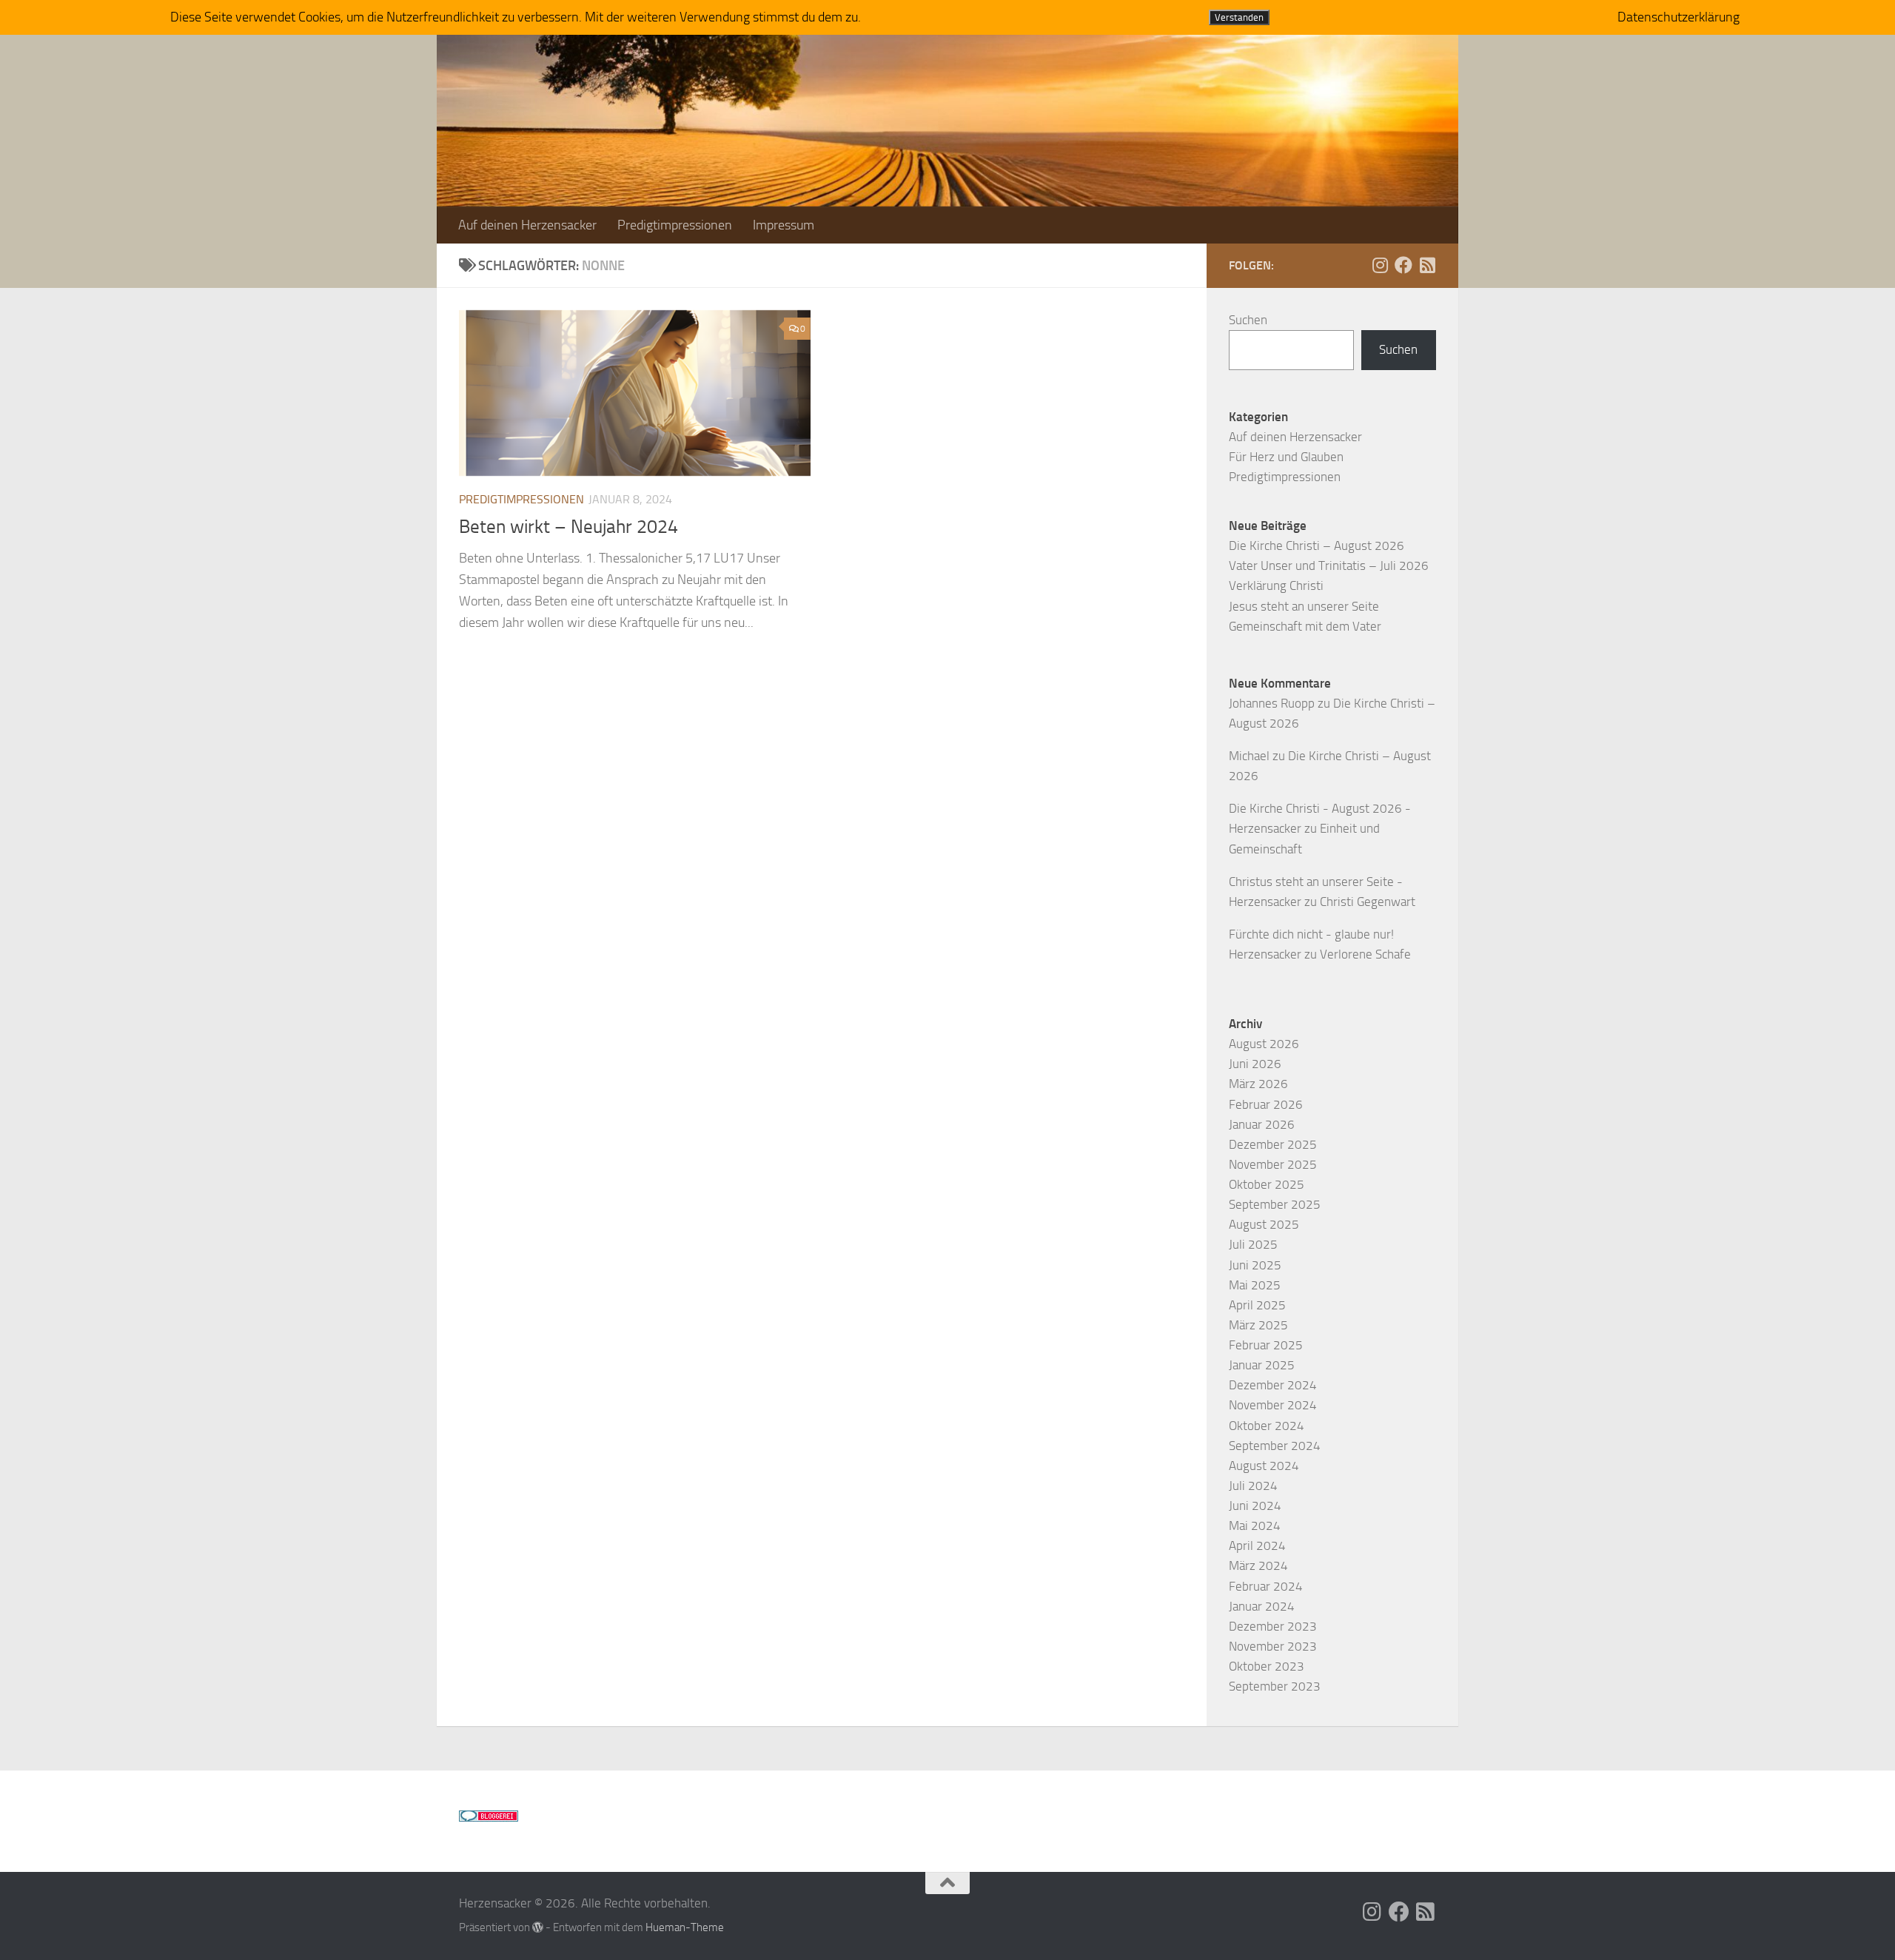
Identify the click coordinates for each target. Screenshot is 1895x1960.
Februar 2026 (1266, 1104)
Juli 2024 (1253, 1486)
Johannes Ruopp (1272, 703)
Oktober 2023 (1267, 1666)
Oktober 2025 (1267, 1184)
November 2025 (1273, 1164)
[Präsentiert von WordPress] (538, 1928)
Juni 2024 (1255, 1506)
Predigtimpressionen (675, 225)
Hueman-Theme (685, 1927)
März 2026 (1258, 1084)
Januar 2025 (1262, 1365)
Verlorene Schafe (1365, 954)
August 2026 (1264, 1044)
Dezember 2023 (1273, 1626)
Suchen (1248, 320)
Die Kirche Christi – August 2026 (1317, 546)
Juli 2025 (1253, 1244)
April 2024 (1257, 1545)
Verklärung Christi (1276, 585)
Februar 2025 (1266, 1345)
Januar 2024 (1262, 1606)
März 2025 (1258, 1325)
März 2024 (1258, 1565)
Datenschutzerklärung (1678, 17)
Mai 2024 (1255, 1526)
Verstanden (1239, 17)
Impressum (784, 225)
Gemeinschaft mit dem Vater (1305, 626)
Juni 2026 (1255, 1064)
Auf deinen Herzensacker (527, 225)
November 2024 (1273, 1405)
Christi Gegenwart (1368, 902)
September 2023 (1275, 1686)
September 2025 (1275, 1204)
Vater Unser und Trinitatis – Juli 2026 (1329, 565)
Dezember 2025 (1273, 1144)
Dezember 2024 (1273, 1385)
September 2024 (1275, 1446)
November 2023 (1273, 1646)
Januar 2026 (1262, 1124)
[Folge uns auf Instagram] (1380, 265)
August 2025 (1264, 1224)
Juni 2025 (1255, 1265)
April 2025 (1257, 1305)
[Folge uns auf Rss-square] (1427, 265)
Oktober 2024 (1267, 1426)
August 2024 (1264, 1466)
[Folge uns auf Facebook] (1403, 265)
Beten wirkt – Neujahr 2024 (568, 527)
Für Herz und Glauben (1286, 457)
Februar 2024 (1266, 1586)
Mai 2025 (1255, 1285)
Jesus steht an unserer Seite (1304, 606)
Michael (1249, 756)
